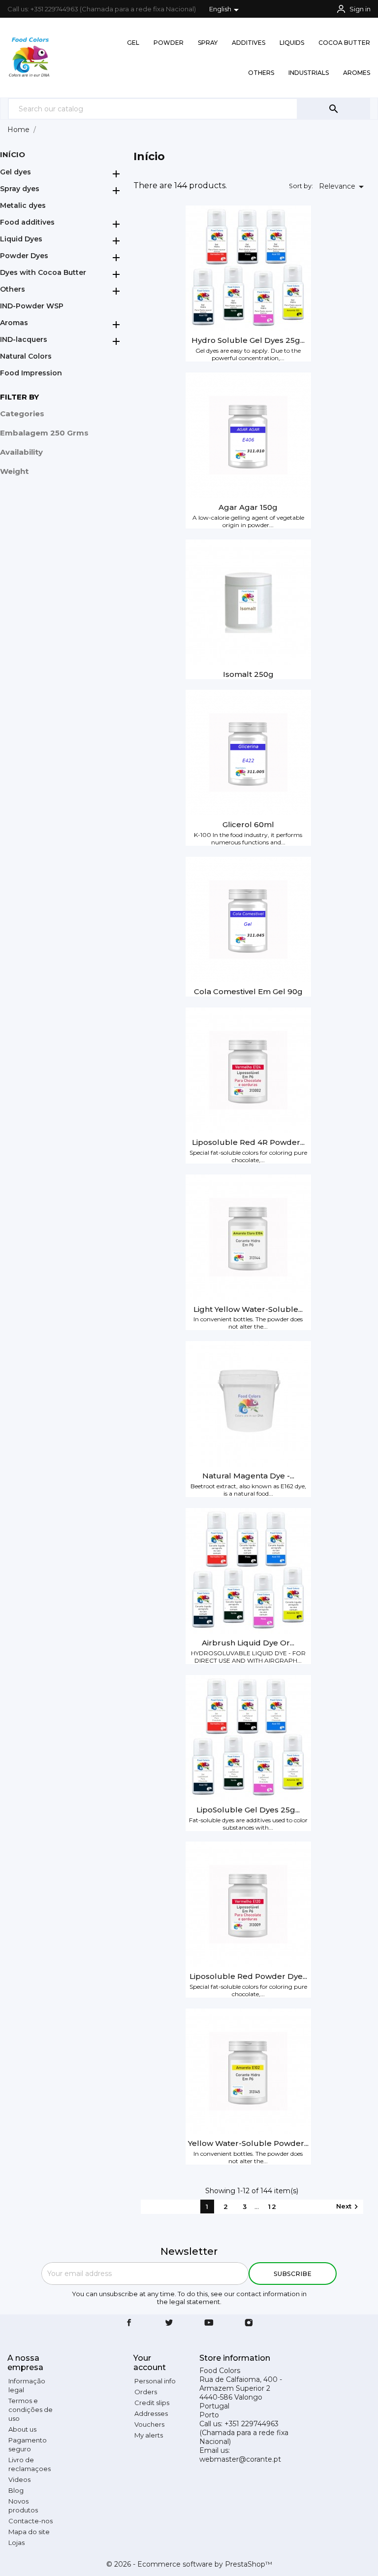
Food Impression (31, 373)
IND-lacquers (24, 339)
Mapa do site (29, 2532)
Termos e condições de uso (31, 2409)
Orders (146, 2392)
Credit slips (152, 2403)
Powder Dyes (24, 256)
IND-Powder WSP (32, 306)
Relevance (343, 187)
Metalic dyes (23, 205)
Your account (150, 2363)
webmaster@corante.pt (240, 2459)
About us (22, 2429)
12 (273, 2207)
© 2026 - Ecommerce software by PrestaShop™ (189, 2564)
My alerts (149, 2435)
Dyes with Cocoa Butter (43, 272)
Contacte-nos (31, 2521)
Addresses (151, 2413)
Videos (19, 2479)
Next (348, 2207)
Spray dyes (20, 189)
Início (13, 154)
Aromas (14, 323)
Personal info (155, 2381)
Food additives (27, 222)
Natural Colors (26, 356)
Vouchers (149, 2424)
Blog (16, 2490)
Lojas (16, 2543)
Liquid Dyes (21, 239)
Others (13, 289)
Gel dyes (16, 172)
